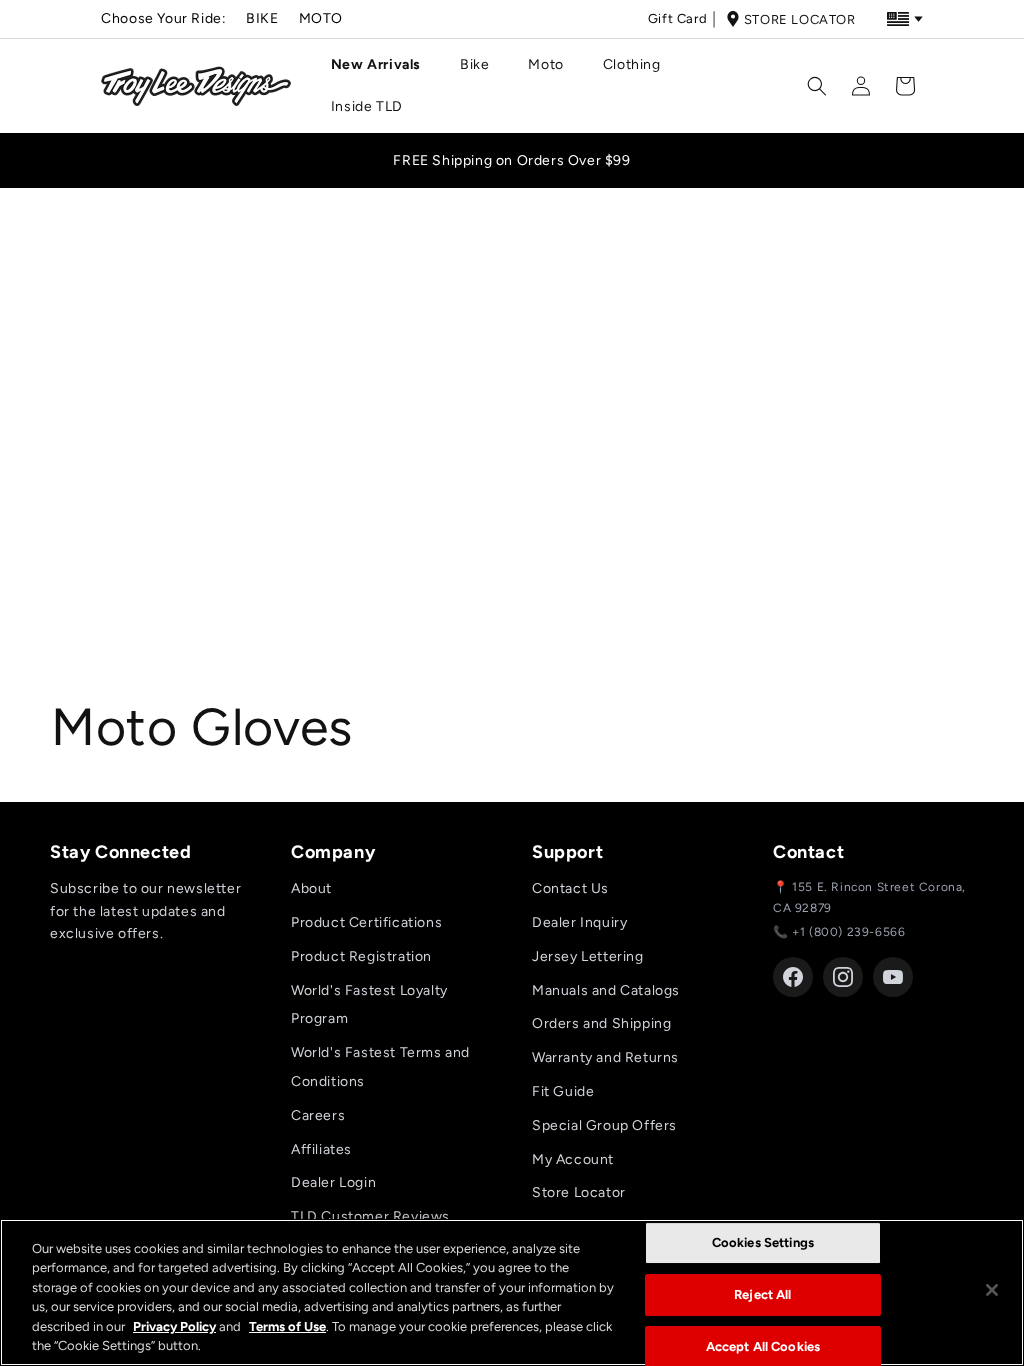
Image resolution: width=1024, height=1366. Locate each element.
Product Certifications (366, 922)
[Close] (992, 1290)
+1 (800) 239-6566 (848, 932)
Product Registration (361, 956)
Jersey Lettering (588, 956)
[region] (512, 1292)
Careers (318, 1115)
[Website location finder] (905, 19)
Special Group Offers (604, 1125)
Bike (262, 18)
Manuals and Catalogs (606, 990)
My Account (573, 1159)
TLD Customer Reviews (370, 1216)
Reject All (762, 1294)
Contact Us (570, 888)
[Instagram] (843, 977)
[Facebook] (793, 977)
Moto (321, 18)
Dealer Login (333, 1182)
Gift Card (677, 18)
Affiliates (321, 1149)
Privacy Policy (174, 1326)
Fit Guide (563, 1091)
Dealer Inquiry (579, 922)
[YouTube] (893, 977)
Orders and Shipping (601, 1023)
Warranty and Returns (605, 1057)
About (311, 888)
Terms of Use (287, 1326)
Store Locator (800, 19)
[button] (383, 65)
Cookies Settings (763, 1243)
